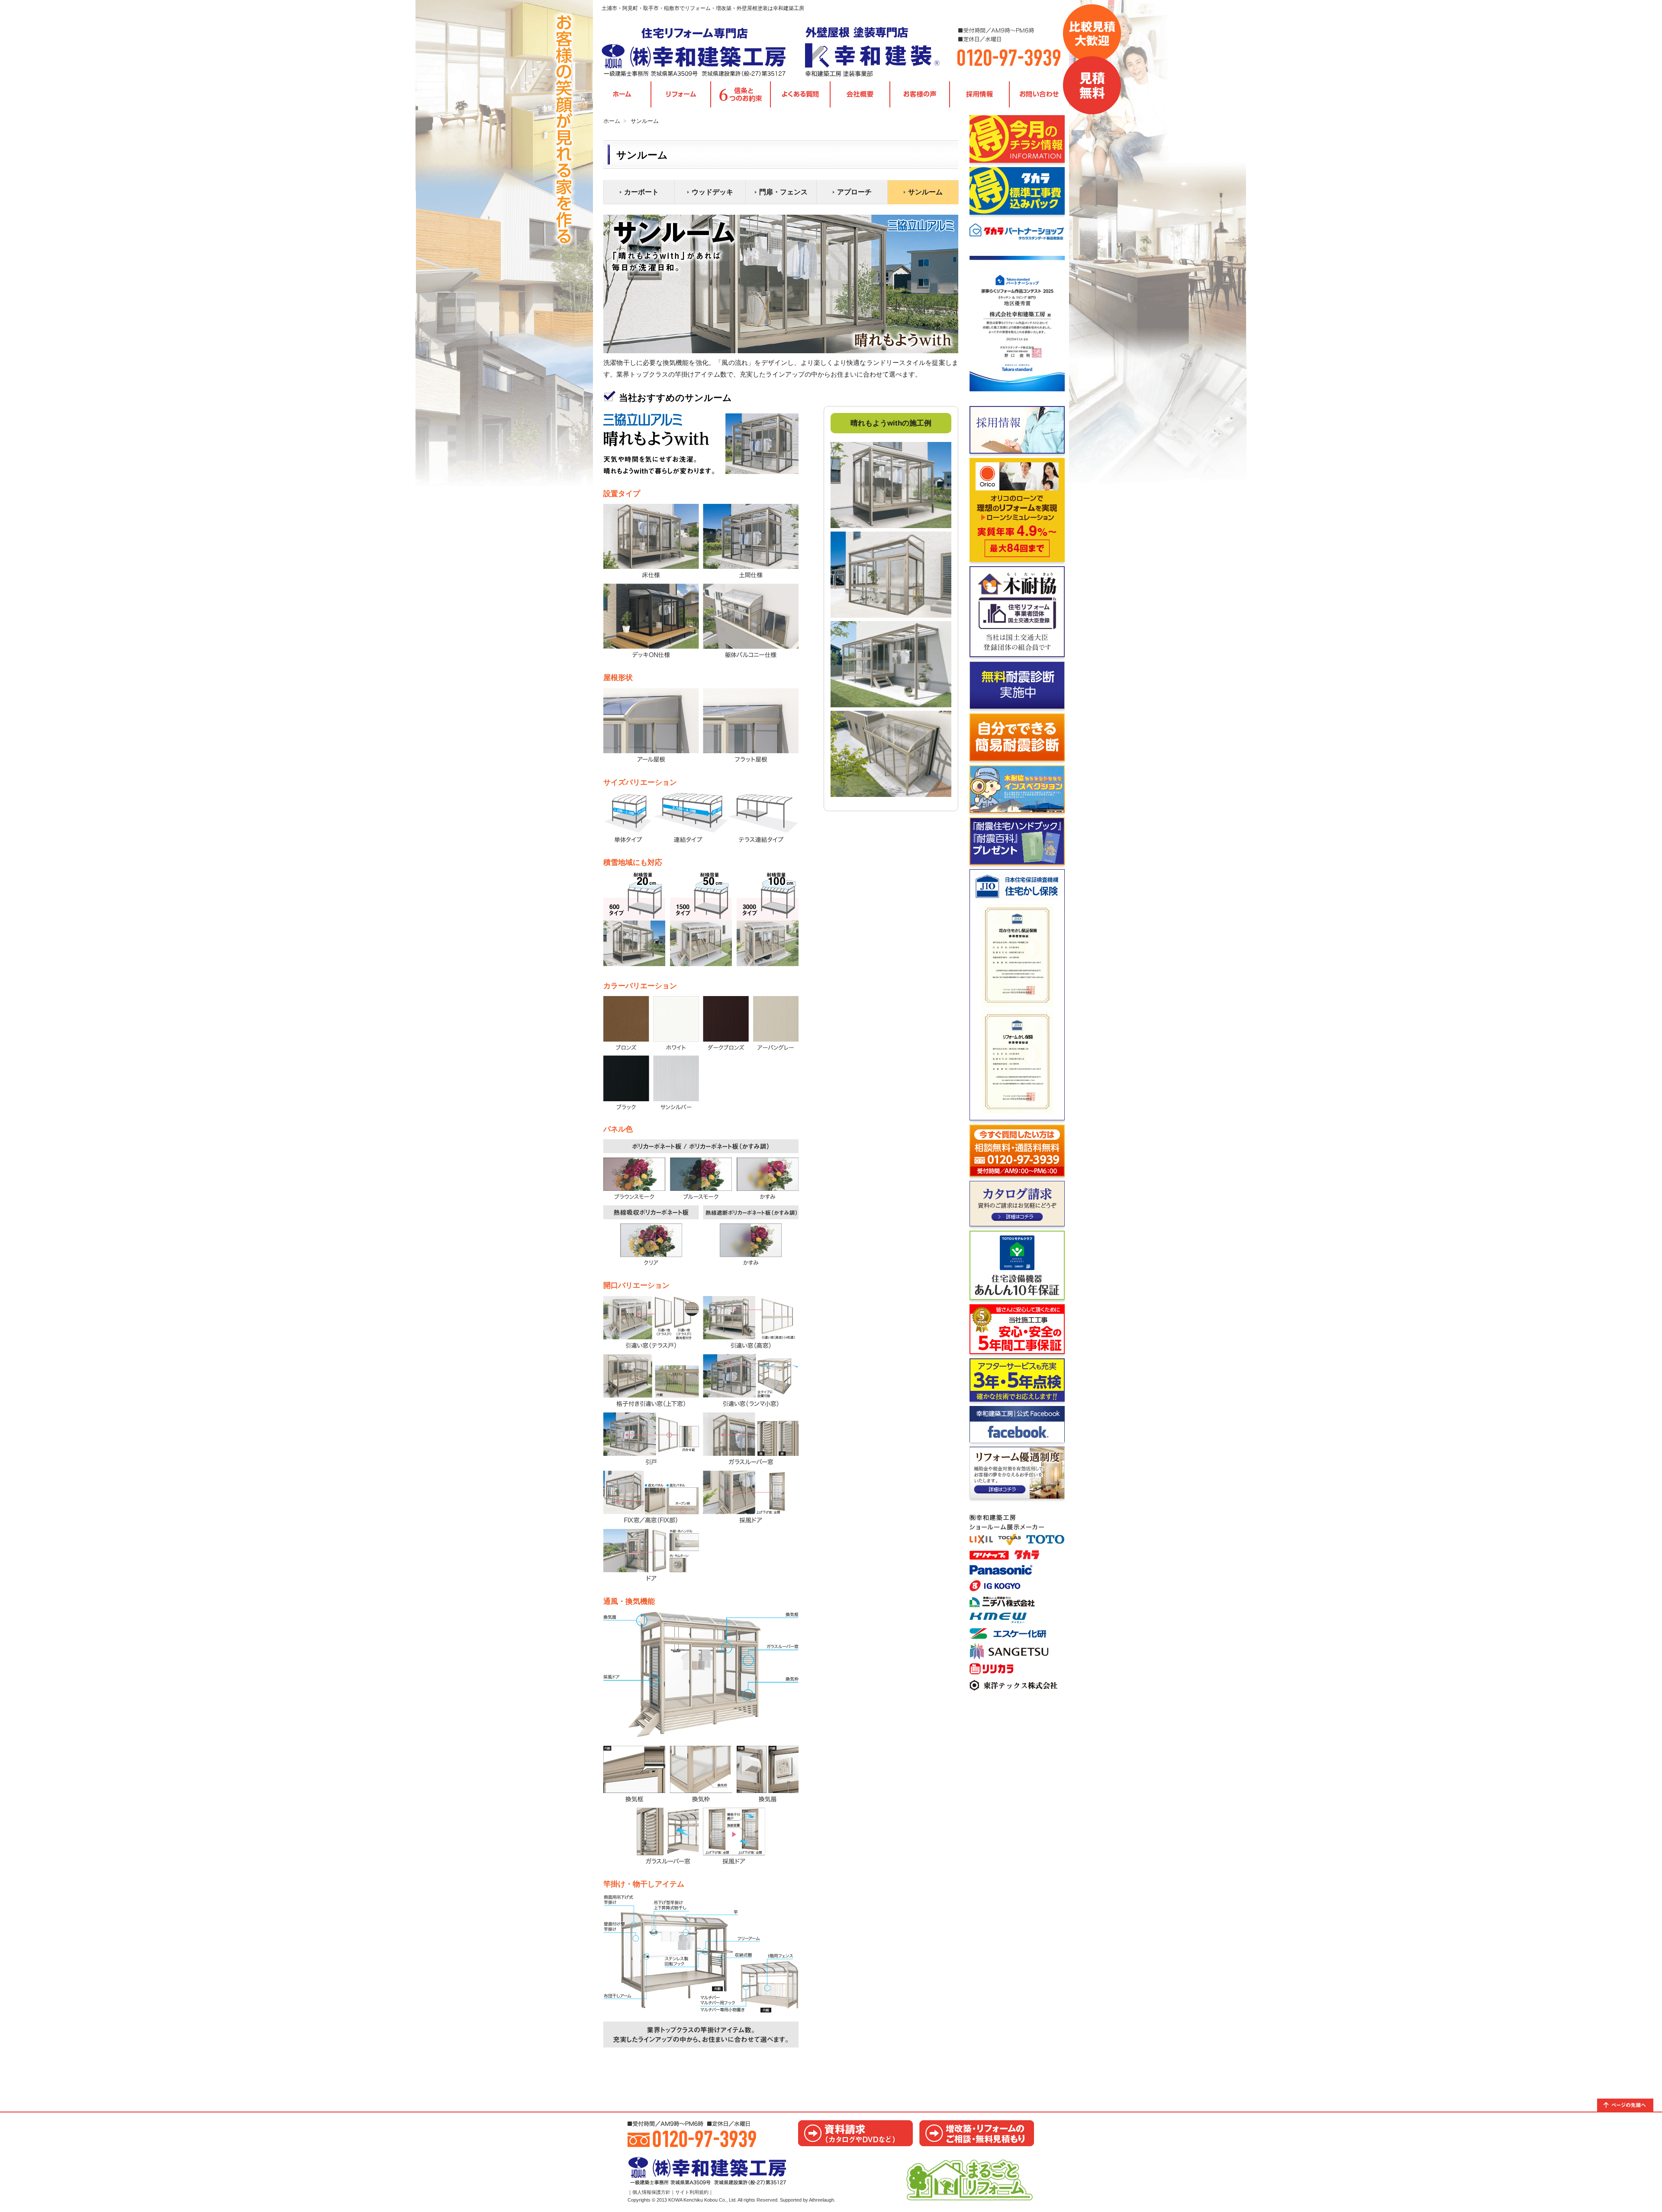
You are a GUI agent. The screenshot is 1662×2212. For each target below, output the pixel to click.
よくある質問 (800, 95)
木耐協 (1017, 612)
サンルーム (925, 192)
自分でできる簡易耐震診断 (1017, 737)
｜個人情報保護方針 (649, 2192)
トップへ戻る (1630, 2105)
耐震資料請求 (1017, 841)
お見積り (977, 2133)
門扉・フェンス (783, 192)
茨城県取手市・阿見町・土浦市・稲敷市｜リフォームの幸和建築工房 (695, 52)
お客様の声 (920, 95)
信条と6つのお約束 (741, 95)
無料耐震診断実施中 (1017, 685)
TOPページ (622, 95)
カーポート (641, 192)
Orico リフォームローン (1017, 510)
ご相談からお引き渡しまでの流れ (1017, 1329)
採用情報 (979, 95)
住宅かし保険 (1017, 995)
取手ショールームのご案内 (1017, 1601)
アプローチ (854, 192)
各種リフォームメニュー (681, 95)
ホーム (612, 121)
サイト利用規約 (692, 2192)
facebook (1017, 1424)
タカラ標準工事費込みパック (1017, 191)
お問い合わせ (1039, 95)
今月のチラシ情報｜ (1017, 139)
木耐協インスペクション (1017, 789)
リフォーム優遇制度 (1017, 1473)
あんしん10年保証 (1017, 1265)
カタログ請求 (1017, 1204)
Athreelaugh (821, 2200)
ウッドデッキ (712, 192)
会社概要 (860, 95)
